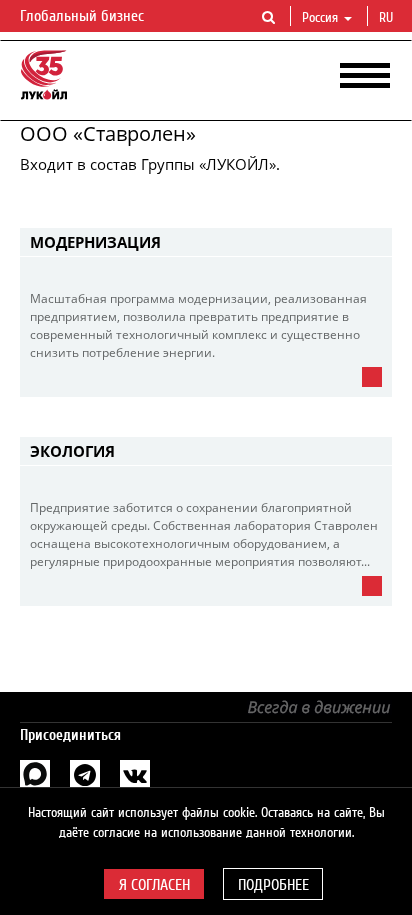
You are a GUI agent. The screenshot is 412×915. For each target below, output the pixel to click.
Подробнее (273, 885)
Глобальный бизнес (84, 16)
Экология (72, 451)
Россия (320, 18)
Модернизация (95, 242)
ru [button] (388, 18)
